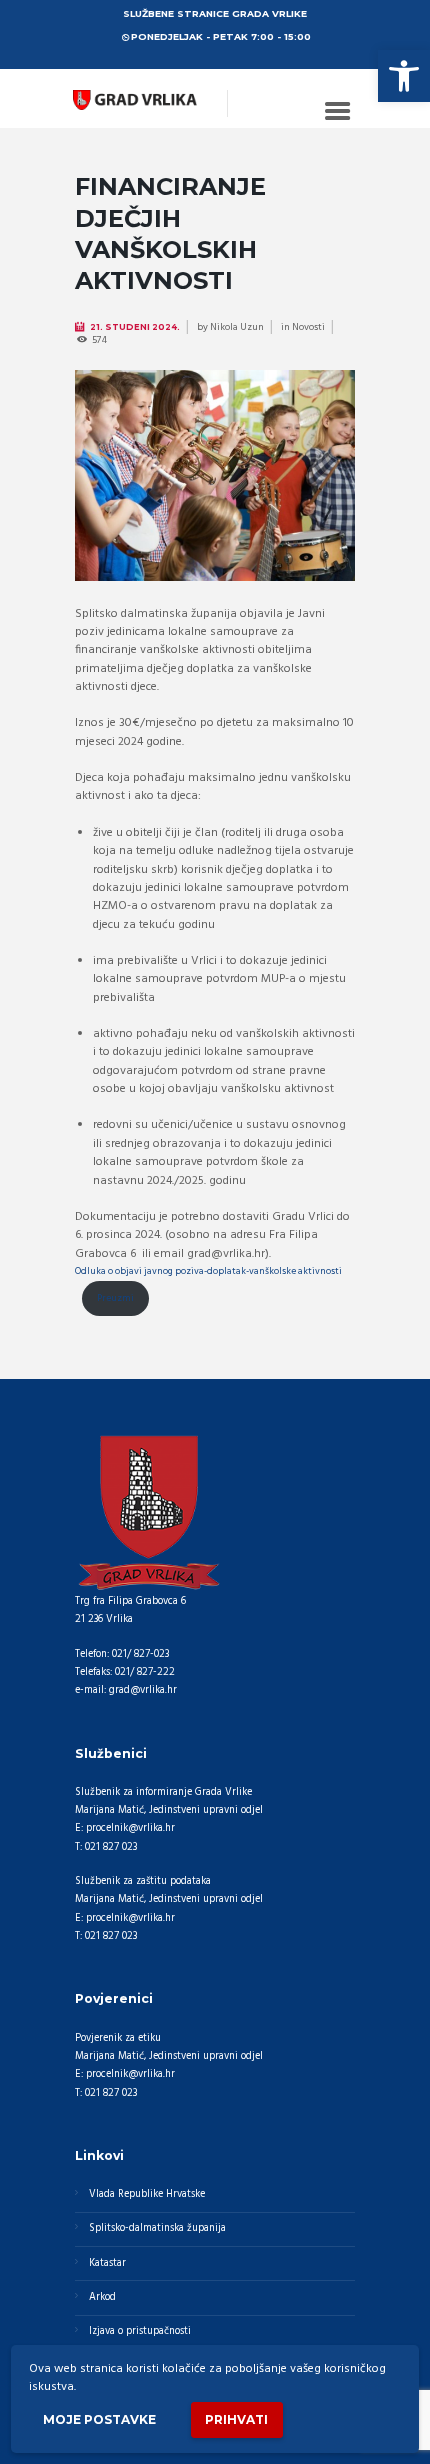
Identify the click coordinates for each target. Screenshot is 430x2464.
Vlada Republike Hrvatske (147, 2194)
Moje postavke (99, 2419)
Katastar (107, 2263)
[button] (404, 76)
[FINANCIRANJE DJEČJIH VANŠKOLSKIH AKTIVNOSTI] (215, 475)
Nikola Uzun (237, 327)
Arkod (102, 2297)
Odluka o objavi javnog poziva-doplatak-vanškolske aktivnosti (208, 1271)
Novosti (308, 327)
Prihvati (236, 2419)
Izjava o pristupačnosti (140, 2331)
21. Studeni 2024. (135, 327)
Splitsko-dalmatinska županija (157, 2228)
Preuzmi (115, 1298)
